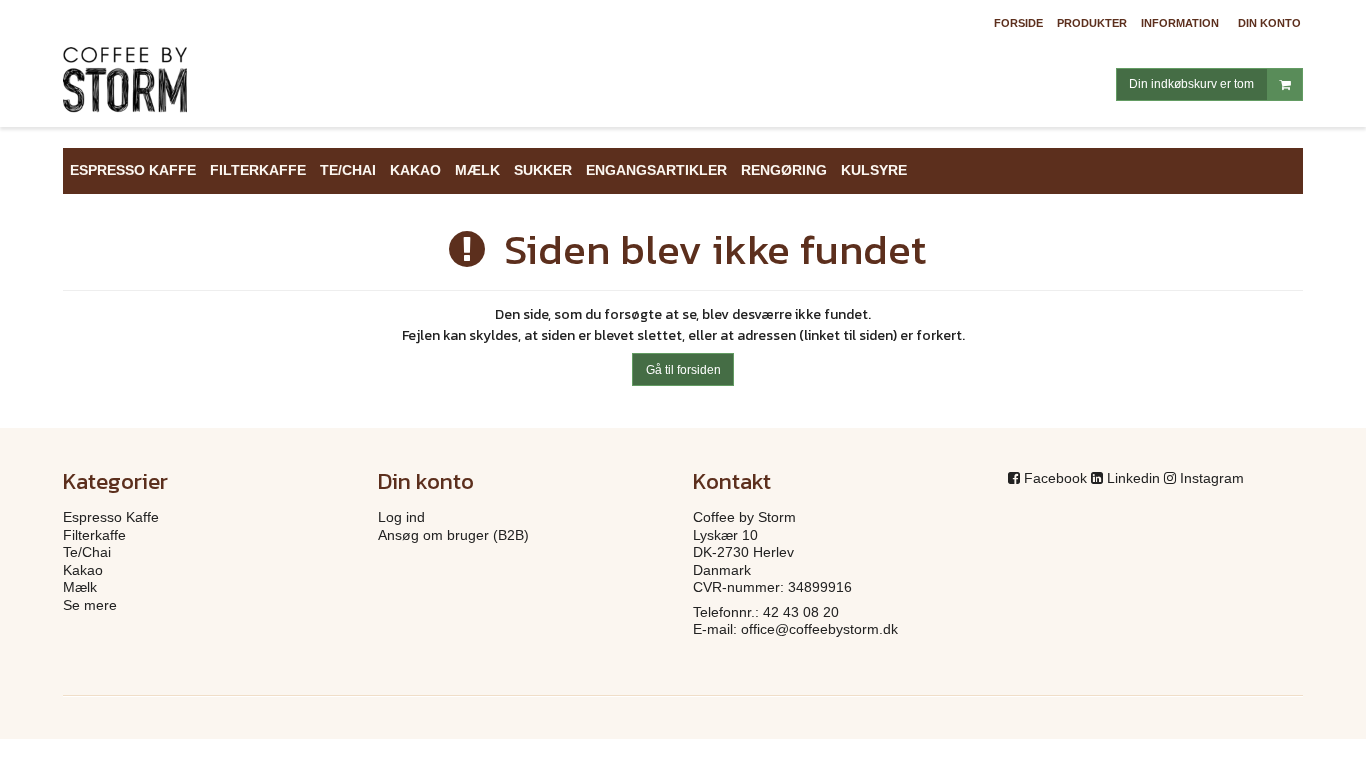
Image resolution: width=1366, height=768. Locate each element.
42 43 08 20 (801, 612)
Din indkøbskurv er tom (1191, 84)
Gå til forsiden (683, 370)
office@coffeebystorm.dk (819, 629)
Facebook (1055, 478)
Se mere (90, 605)
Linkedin (1133, 478)
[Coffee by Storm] (210, 87)
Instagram (1212, 478)
